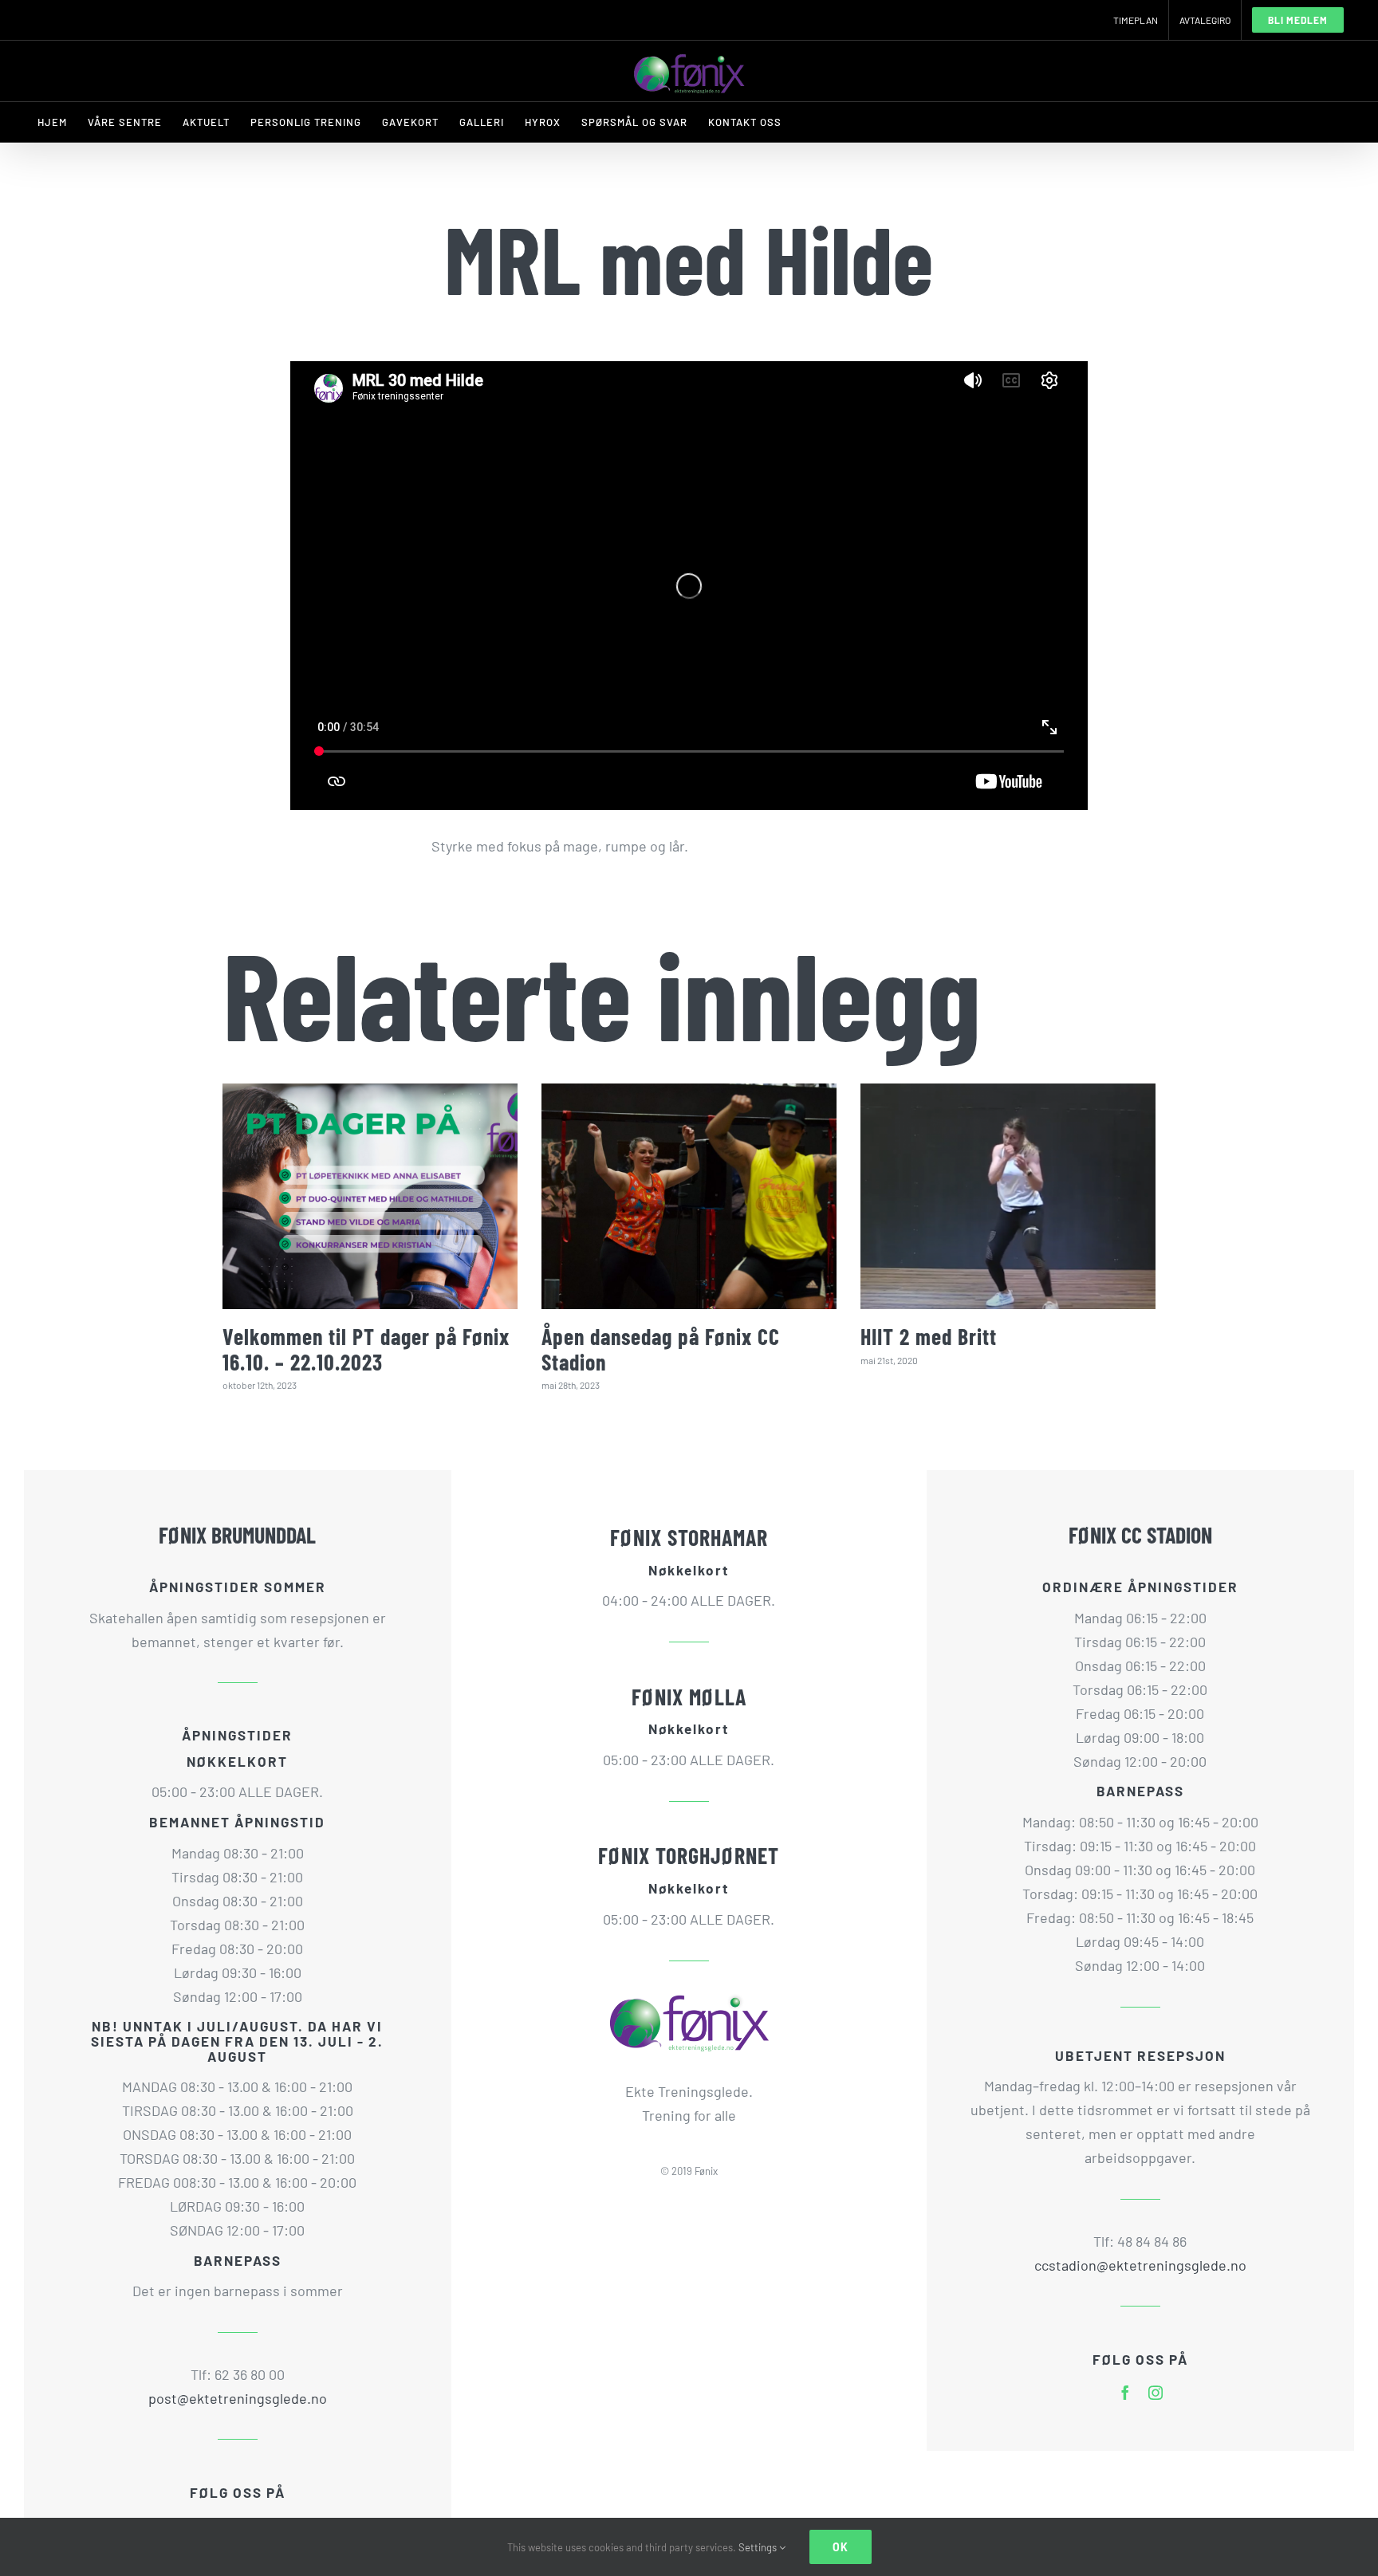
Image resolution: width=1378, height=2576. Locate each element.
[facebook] (1125, 2393)
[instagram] (1156, 2393)
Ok (841, 2547)
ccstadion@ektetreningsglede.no (1140, 2265)
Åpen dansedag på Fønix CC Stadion (661, 1349)
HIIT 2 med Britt (929, 1336)
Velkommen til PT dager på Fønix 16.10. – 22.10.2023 (366, 1349)
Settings (759, 2547)
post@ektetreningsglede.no (238, 2398)
